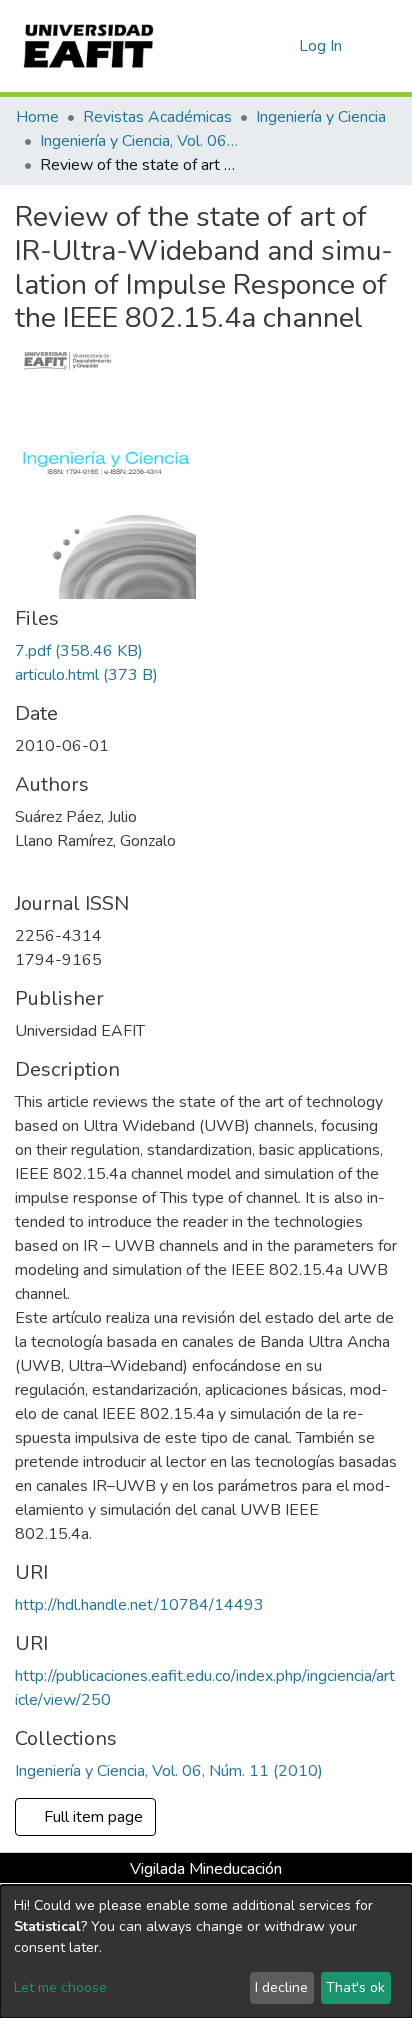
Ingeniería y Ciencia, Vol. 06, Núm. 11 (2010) (140, 141)
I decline (281, 1987)
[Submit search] (251, 46)
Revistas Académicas (157, 117)
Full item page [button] (95, 1817)
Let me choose (60, 1987)
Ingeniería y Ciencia (321, 117)
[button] (280, 46)
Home (37, 117)
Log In (321, 46)
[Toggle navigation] (384, 46)
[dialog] (206, 1951)
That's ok (355, 1987)
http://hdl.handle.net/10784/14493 (139, 1605)
